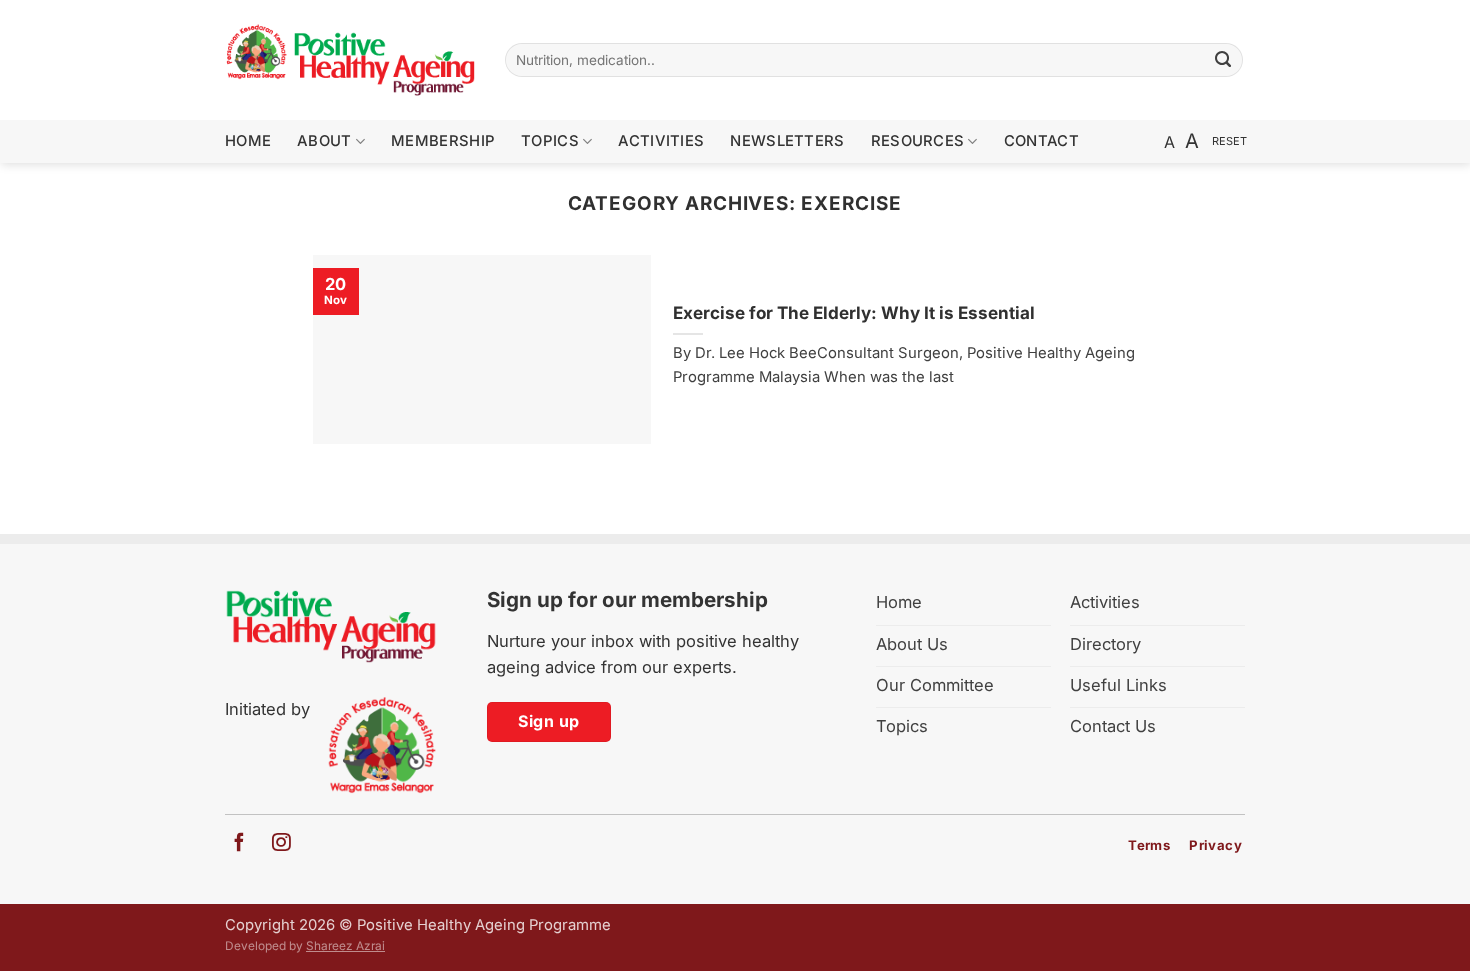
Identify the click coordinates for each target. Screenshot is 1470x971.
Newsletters (787, 141)
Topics (550, 141)
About (324, 141)
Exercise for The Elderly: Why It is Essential (854, 312)
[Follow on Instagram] (273, 843)
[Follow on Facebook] (239, 843)
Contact (1041, 141)
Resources (918, 141)
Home (248, 141)
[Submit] (1223, 60)
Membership (443, 141)
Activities (661, 141)
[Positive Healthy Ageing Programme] (350, 60)
